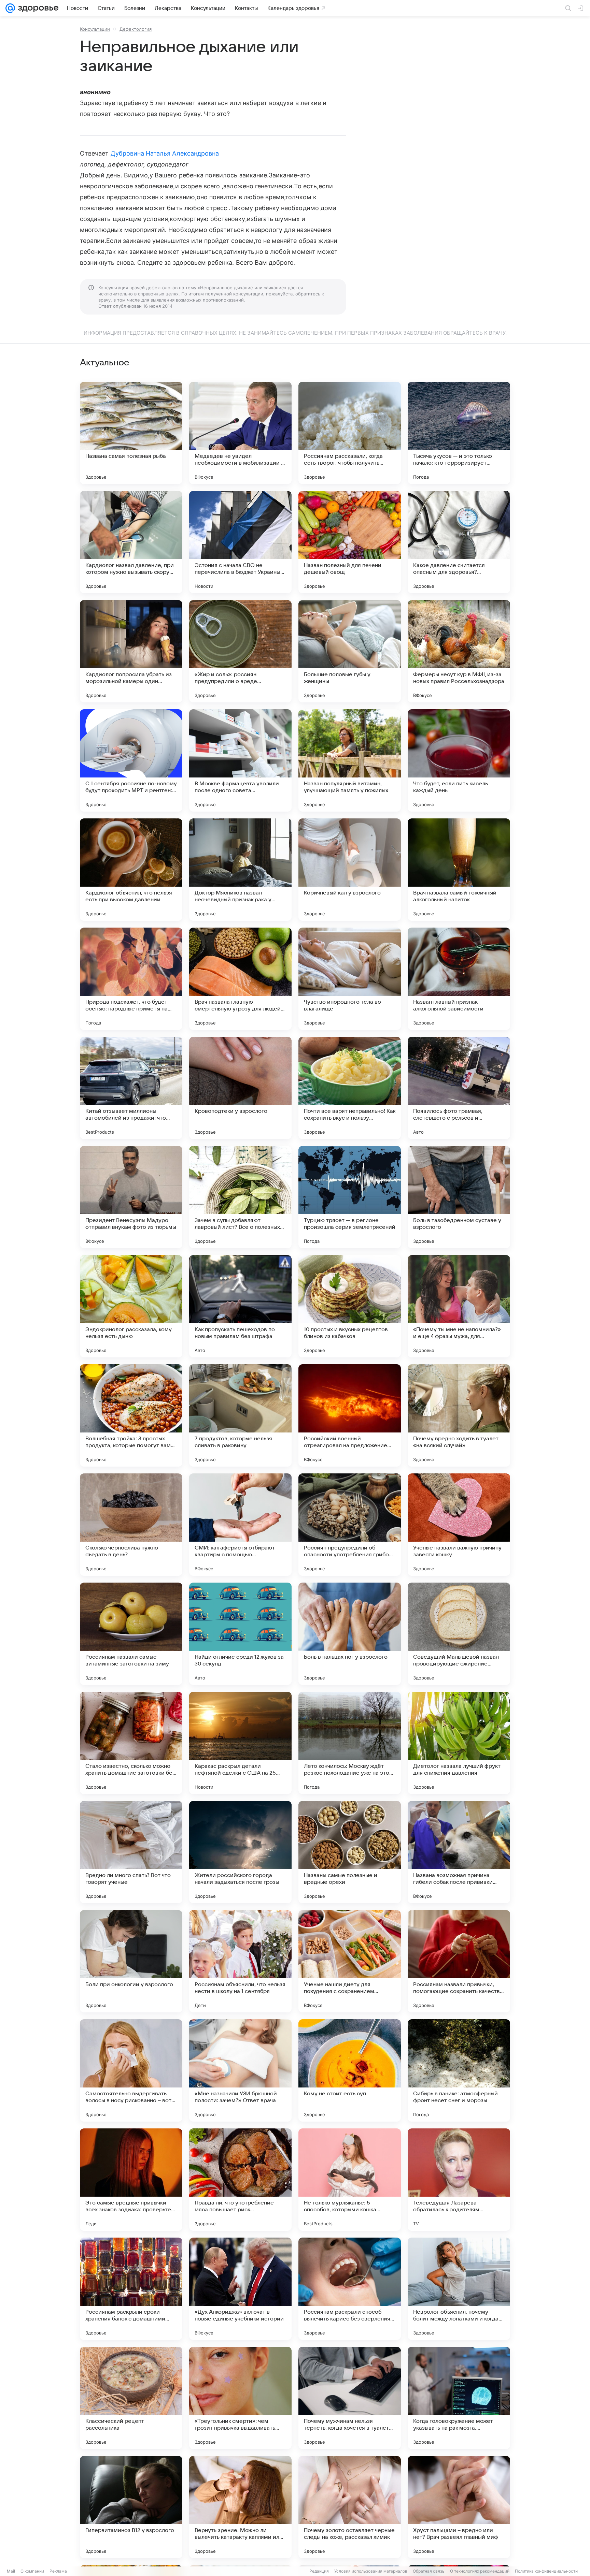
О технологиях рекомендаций (480, 2571)
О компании (32, 2571)
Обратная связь (429, 2571)
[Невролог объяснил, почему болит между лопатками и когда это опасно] (459, 2289)
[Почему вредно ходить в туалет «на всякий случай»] (459, 1415)
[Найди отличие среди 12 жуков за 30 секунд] (240, 1634)
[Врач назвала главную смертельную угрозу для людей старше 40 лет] (240, 979)
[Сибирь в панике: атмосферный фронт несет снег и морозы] (459, 2070)
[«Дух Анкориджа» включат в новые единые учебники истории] (240, 2289)
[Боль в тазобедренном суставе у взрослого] (459, 1197)
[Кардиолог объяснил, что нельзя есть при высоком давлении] (131, 870)
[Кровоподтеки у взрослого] (240, 1088)
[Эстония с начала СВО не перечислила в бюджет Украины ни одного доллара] (240, 542)
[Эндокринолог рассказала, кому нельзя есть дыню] (131, 1306)
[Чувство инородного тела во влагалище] (350, 979)
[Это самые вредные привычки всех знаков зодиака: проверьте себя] (131, 2180)
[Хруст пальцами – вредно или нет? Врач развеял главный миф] (459, 2507)
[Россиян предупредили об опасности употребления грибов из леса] (350, 1525)
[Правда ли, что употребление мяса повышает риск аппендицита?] (240, 2180)
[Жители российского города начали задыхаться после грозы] (240, 1852)
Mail (11, 2571)
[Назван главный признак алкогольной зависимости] (459, 979)
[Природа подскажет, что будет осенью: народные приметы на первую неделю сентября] (131, 979)
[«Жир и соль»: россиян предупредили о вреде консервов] (240, 651)
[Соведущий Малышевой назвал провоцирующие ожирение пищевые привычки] (459, 1634)
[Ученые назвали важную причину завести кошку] (459, 1525)
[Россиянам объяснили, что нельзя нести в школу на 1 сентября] (240, 1961)
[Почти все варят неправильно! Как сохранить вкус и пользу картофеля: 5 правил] (350, 1088)
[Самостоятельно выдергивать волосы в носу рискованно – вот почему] (131, 2070)
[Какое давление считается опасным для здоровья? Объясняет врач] (459, 542)
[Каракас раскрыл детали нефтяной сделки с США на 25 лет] (240, 1743)
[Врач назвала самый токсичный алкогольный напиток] (459, 870)
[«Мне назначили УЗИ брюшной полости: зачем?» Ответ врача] (240, 2070)
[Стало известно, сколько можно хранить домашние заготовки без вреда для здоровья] (131, 1743)
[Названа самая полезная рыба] (131, 433)
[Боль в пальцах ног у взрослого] (350, 1634)
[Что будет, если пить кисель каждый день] (459, 760)
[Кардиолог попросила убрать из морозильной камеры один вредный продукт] (131, 651)
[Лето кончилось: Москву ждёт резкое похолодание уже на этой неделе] (350, 1743)
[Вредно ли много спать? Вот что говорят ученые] (131, 1852)
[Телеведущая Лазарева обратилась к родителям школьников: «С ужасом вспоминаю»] (459, 2180)
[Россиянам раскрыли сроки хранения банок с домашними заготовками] (131, 2289)
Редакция (319, 2571)
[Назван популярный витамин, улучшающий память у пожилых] (350, 760)
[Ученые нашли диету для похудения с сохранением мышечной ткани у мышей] (350, 1961)
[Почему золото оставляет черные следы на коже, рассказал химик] (350, 2507)
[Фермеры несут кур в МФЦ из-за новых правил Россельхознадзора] (459, 651)
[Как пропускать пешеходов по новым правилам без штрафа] (240, 1306)
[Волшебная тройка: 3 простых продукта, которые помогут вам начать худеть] (131, 1415)
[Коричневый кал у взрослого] (350, 870)
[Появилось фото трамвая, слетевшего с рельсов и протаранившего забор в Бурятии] (459, 1088)
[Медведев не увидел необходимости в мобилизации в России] (240, 433)
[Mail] (10, 8)
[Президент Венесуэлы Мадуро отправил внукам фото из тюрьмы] (131, 1197)
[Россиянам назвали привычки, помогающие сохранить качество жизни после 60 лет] (459, 1961)
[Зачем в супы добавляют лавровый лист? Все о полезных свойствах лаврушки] (240, 1197)
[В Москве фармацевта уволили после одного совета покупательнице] (240, 760)
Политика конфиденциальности (546, 2571)
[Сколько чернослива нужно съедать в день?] (131, 1525)
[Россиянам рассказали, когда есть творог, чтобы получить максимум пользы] (350, 433)
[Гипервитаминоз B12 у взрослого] (131, 2507)
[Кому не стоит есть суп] (350, 2070)
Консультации (95, 29)
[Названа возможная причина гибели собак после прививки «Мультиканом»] (459, 1852)
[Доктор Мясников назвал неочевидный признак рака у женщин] (240, 870)
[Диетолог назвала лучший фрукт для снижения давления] (459, 1743)
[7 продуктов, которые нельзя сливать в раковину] (240, 1415)
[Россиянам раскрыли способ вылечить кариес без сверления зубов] (350, 2289)
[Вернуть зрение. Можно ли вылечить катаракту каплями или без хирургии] (240, 2507)
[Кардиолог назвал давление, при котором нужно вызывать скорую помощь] (131, 542)
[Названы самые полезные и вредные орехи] (350, 1852)
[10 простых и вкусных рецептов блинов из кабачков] (350, 1306)
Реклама (58, 2571)
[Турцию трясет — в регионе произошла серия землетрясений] (350, 1197)
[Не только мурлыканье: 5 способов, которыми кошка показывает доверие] (350, 2180)
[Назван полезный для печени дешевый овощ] (350, 542)
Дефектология (136, 29)
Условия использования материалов (371, 2571)
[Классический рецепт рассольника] (131, 2398)
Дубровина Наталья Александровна (165, 153)
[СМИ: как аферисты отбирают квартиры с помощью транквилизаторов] (240, 1525)
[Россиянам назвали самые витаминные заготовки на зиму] (131, 1634)
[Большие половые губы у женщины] (350, 651)
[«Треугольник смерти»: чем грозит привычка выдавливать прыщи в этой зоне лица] (240, 2398)
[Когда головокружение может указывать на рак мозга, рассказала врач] (459, 2398)
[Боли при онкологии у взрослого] (131, 1961)
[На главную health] (37, 8)
